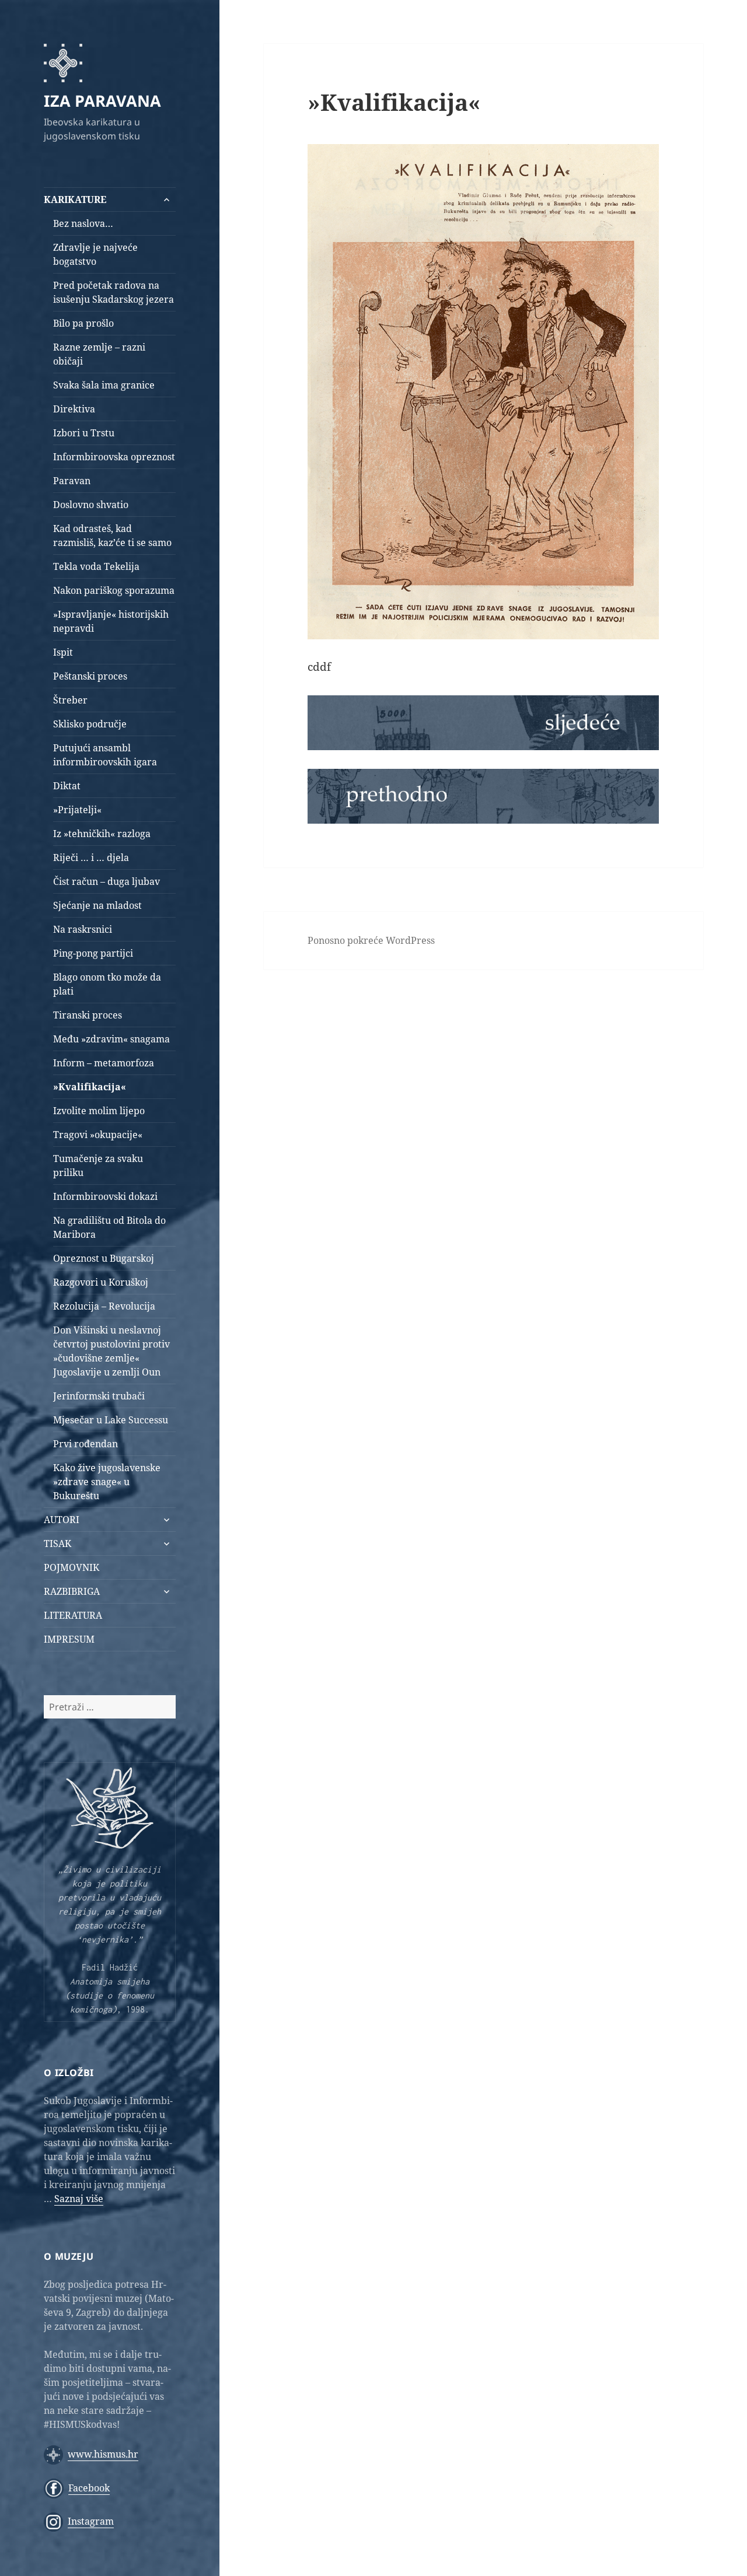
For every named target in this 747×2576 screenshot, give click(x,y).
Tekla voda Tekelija (96, 566)
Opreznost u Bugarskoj (104, 1258)
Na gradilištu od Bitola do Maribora (109, 1227)
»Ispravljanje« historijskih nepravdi (111, 621)
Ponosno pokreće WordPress (371, 940)
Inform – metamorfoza (104, 1063)
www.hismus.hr (103, 2454)
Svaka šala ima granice (104, 385)
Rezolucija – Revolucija (104, 1306)
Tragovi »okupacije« (98, 1135)
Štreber (70, 700)
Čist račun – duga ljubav (107, 881)
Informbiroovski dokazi (105, 1196)
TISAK (57, 1543)
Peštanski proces (90, 676)
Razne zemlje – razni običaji (99, 354)
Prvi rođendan (85, 1444)
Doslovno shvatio (91, 505)
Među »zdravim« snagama (111, 1039)
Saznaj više (79, 2199)
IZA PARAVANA (102, 101)
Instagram (91, 2521)
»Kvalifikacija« (90, 1087)
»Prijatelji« (77, 810)
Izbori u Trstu (84, 433)
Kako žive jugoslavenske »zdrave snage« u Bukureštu (107, 1482)
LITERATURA (73, 1615)
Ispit (63, 652)
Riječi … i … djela (91, 857)
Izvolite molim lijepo (99, 1111)
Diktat (67, 786)
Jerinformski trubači (99, 1396)
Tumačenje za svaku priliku (98, 1165)
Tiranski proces (88, 1015)
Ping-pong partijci (93, 953)
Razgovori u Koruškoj (101, 1282)
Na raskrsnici (83, 929)
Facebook (89, 2488)
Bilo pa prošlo (83, 323)
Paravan (72, 481)
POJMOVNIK (71, 1567)
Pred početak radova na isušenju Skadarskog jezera (114, 292)
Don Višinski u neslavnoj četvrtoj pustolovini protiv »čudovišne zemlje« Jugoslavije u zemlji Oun (111, 1351)
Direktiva (74, 409)
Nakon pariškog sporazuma (114, 590)
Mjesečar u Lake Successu (111, 1420)
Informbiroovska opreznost (114, 457)
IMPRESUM (69, 1639)
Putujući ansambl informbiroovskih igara (105, 755)
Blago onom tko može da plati (107, 984)
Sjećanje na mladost (97, 905)
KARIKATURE (75, 199)
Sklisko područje (90, 724)
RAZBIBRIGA (72, 1591)
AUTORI (62, 1520)
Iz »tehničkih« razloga (102, 834)
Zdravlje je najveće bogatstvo (95, 254)
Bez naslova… (83, 223)
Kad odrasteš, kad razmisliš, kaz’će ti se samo (112, 535)
